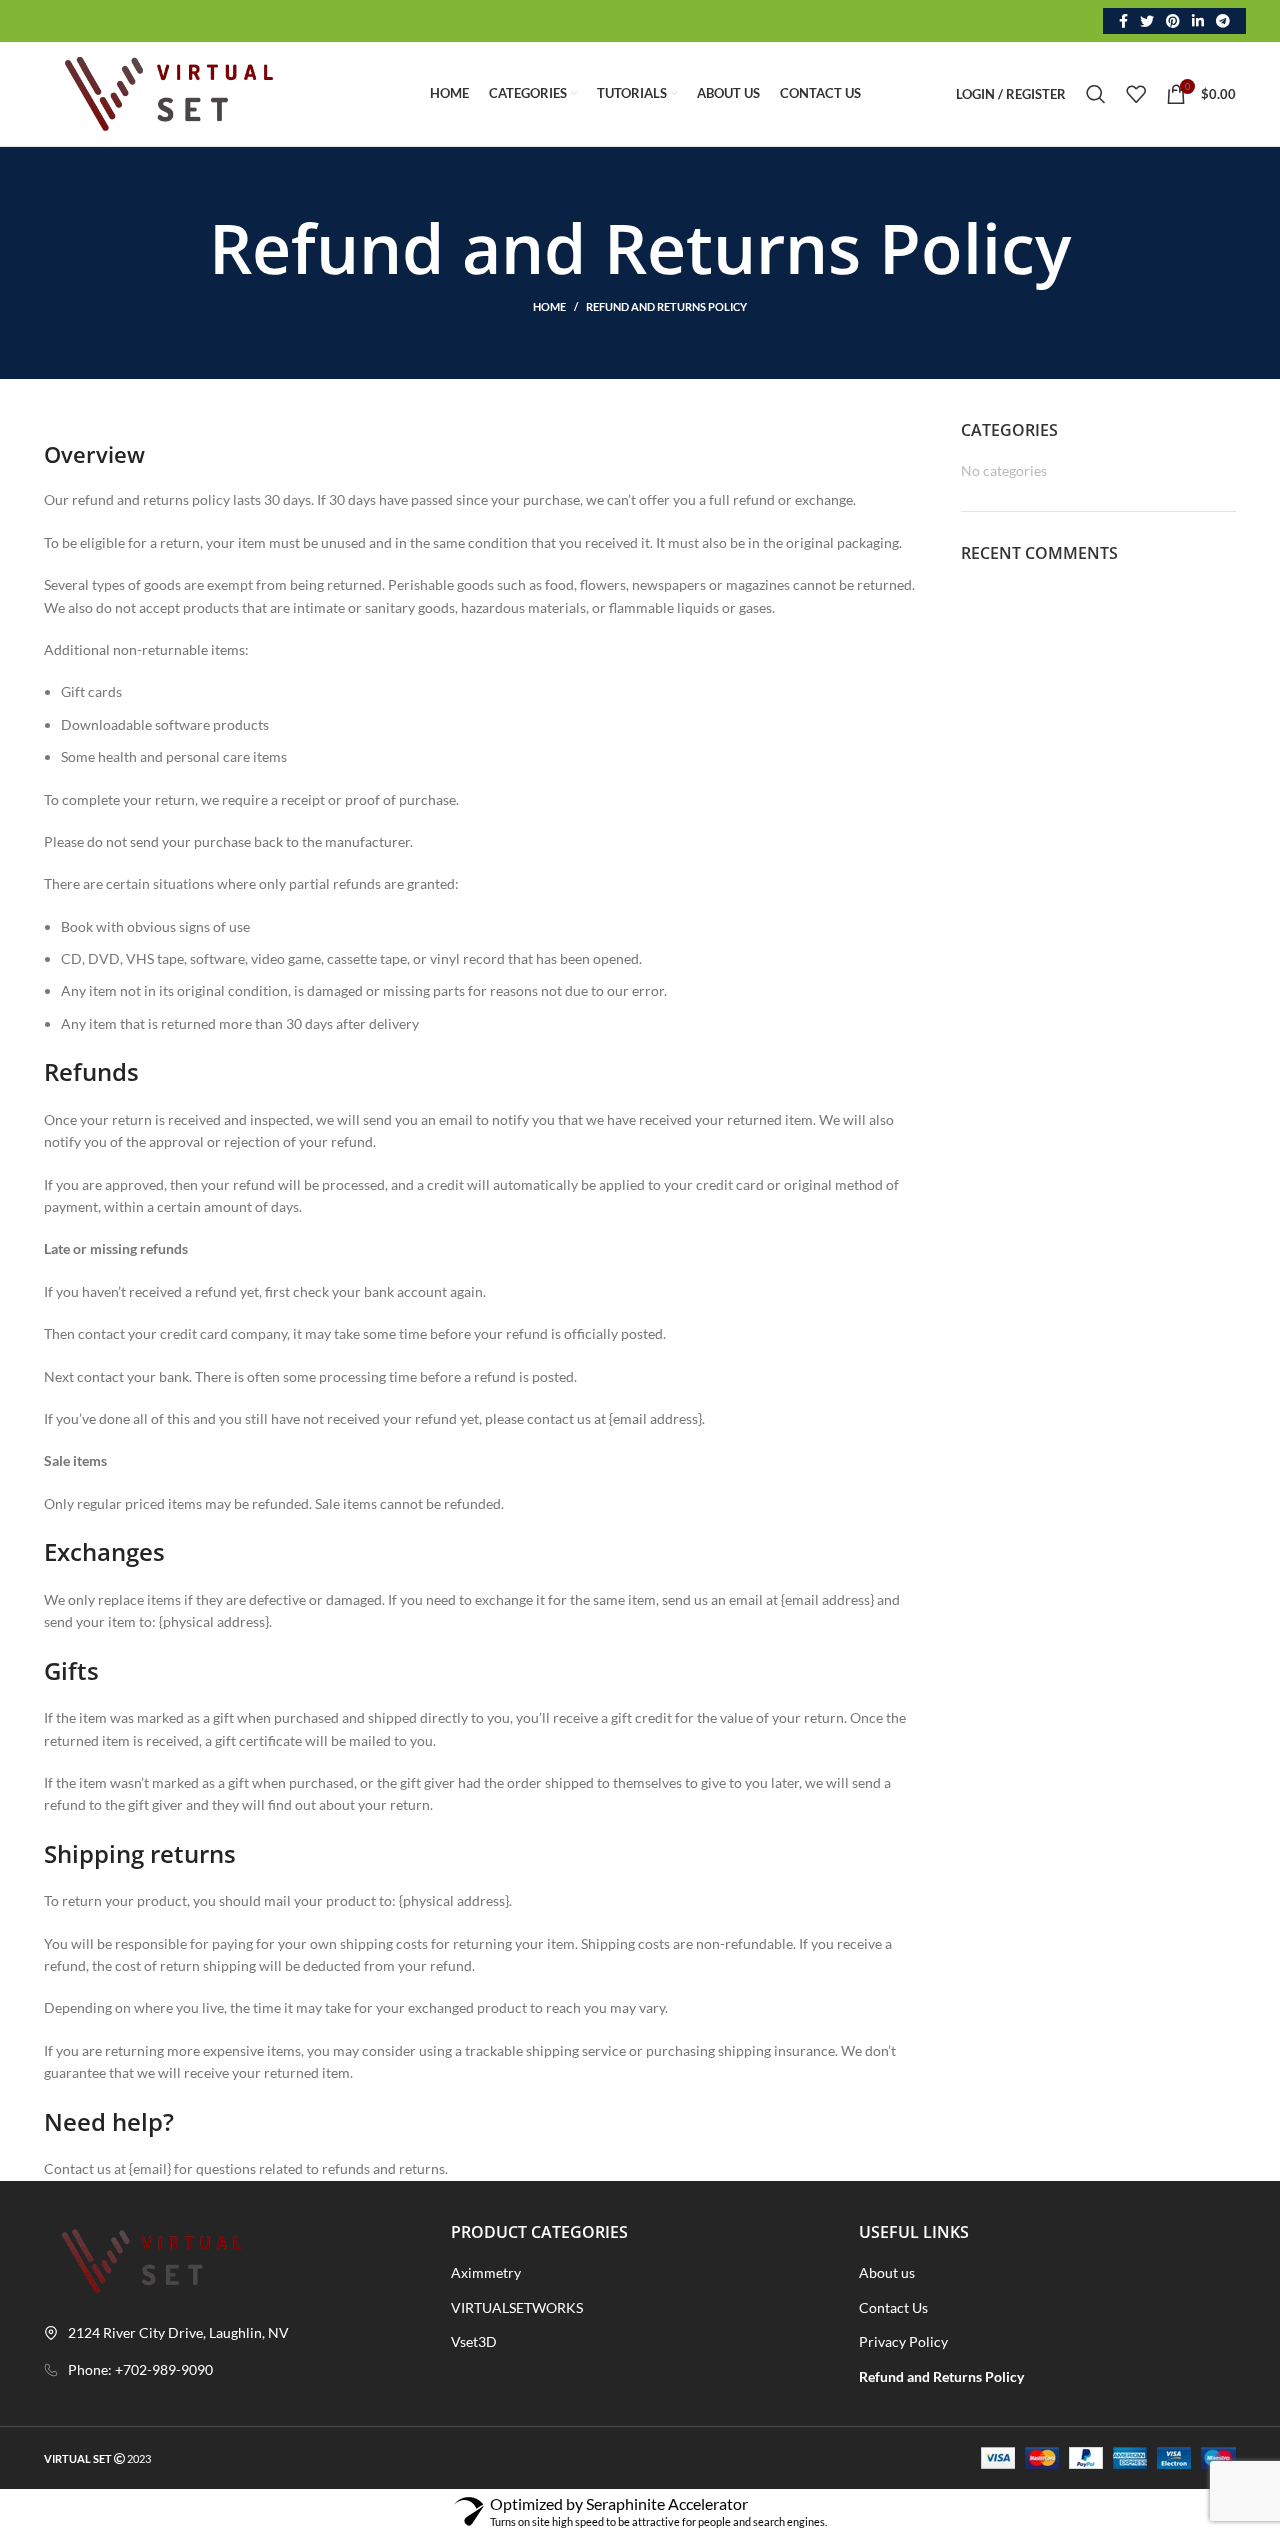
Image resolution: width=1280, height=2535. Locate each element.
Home (549, 306)
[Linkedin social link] (1198, 21)
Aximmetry (486, 2272)
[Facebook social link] (1123, 21)
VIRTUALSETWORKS (517, 2307)
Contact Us (893, 2307)
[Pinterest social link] (1173, 21)
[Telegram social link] (1223, 21)
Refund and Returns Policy (941, 2376)
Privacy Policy (903, 2341)
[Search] (1096, 94)
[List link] (232, 2370)
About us (887, 2272)
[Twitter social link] (1147, 21)
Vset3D (474, 2341)
